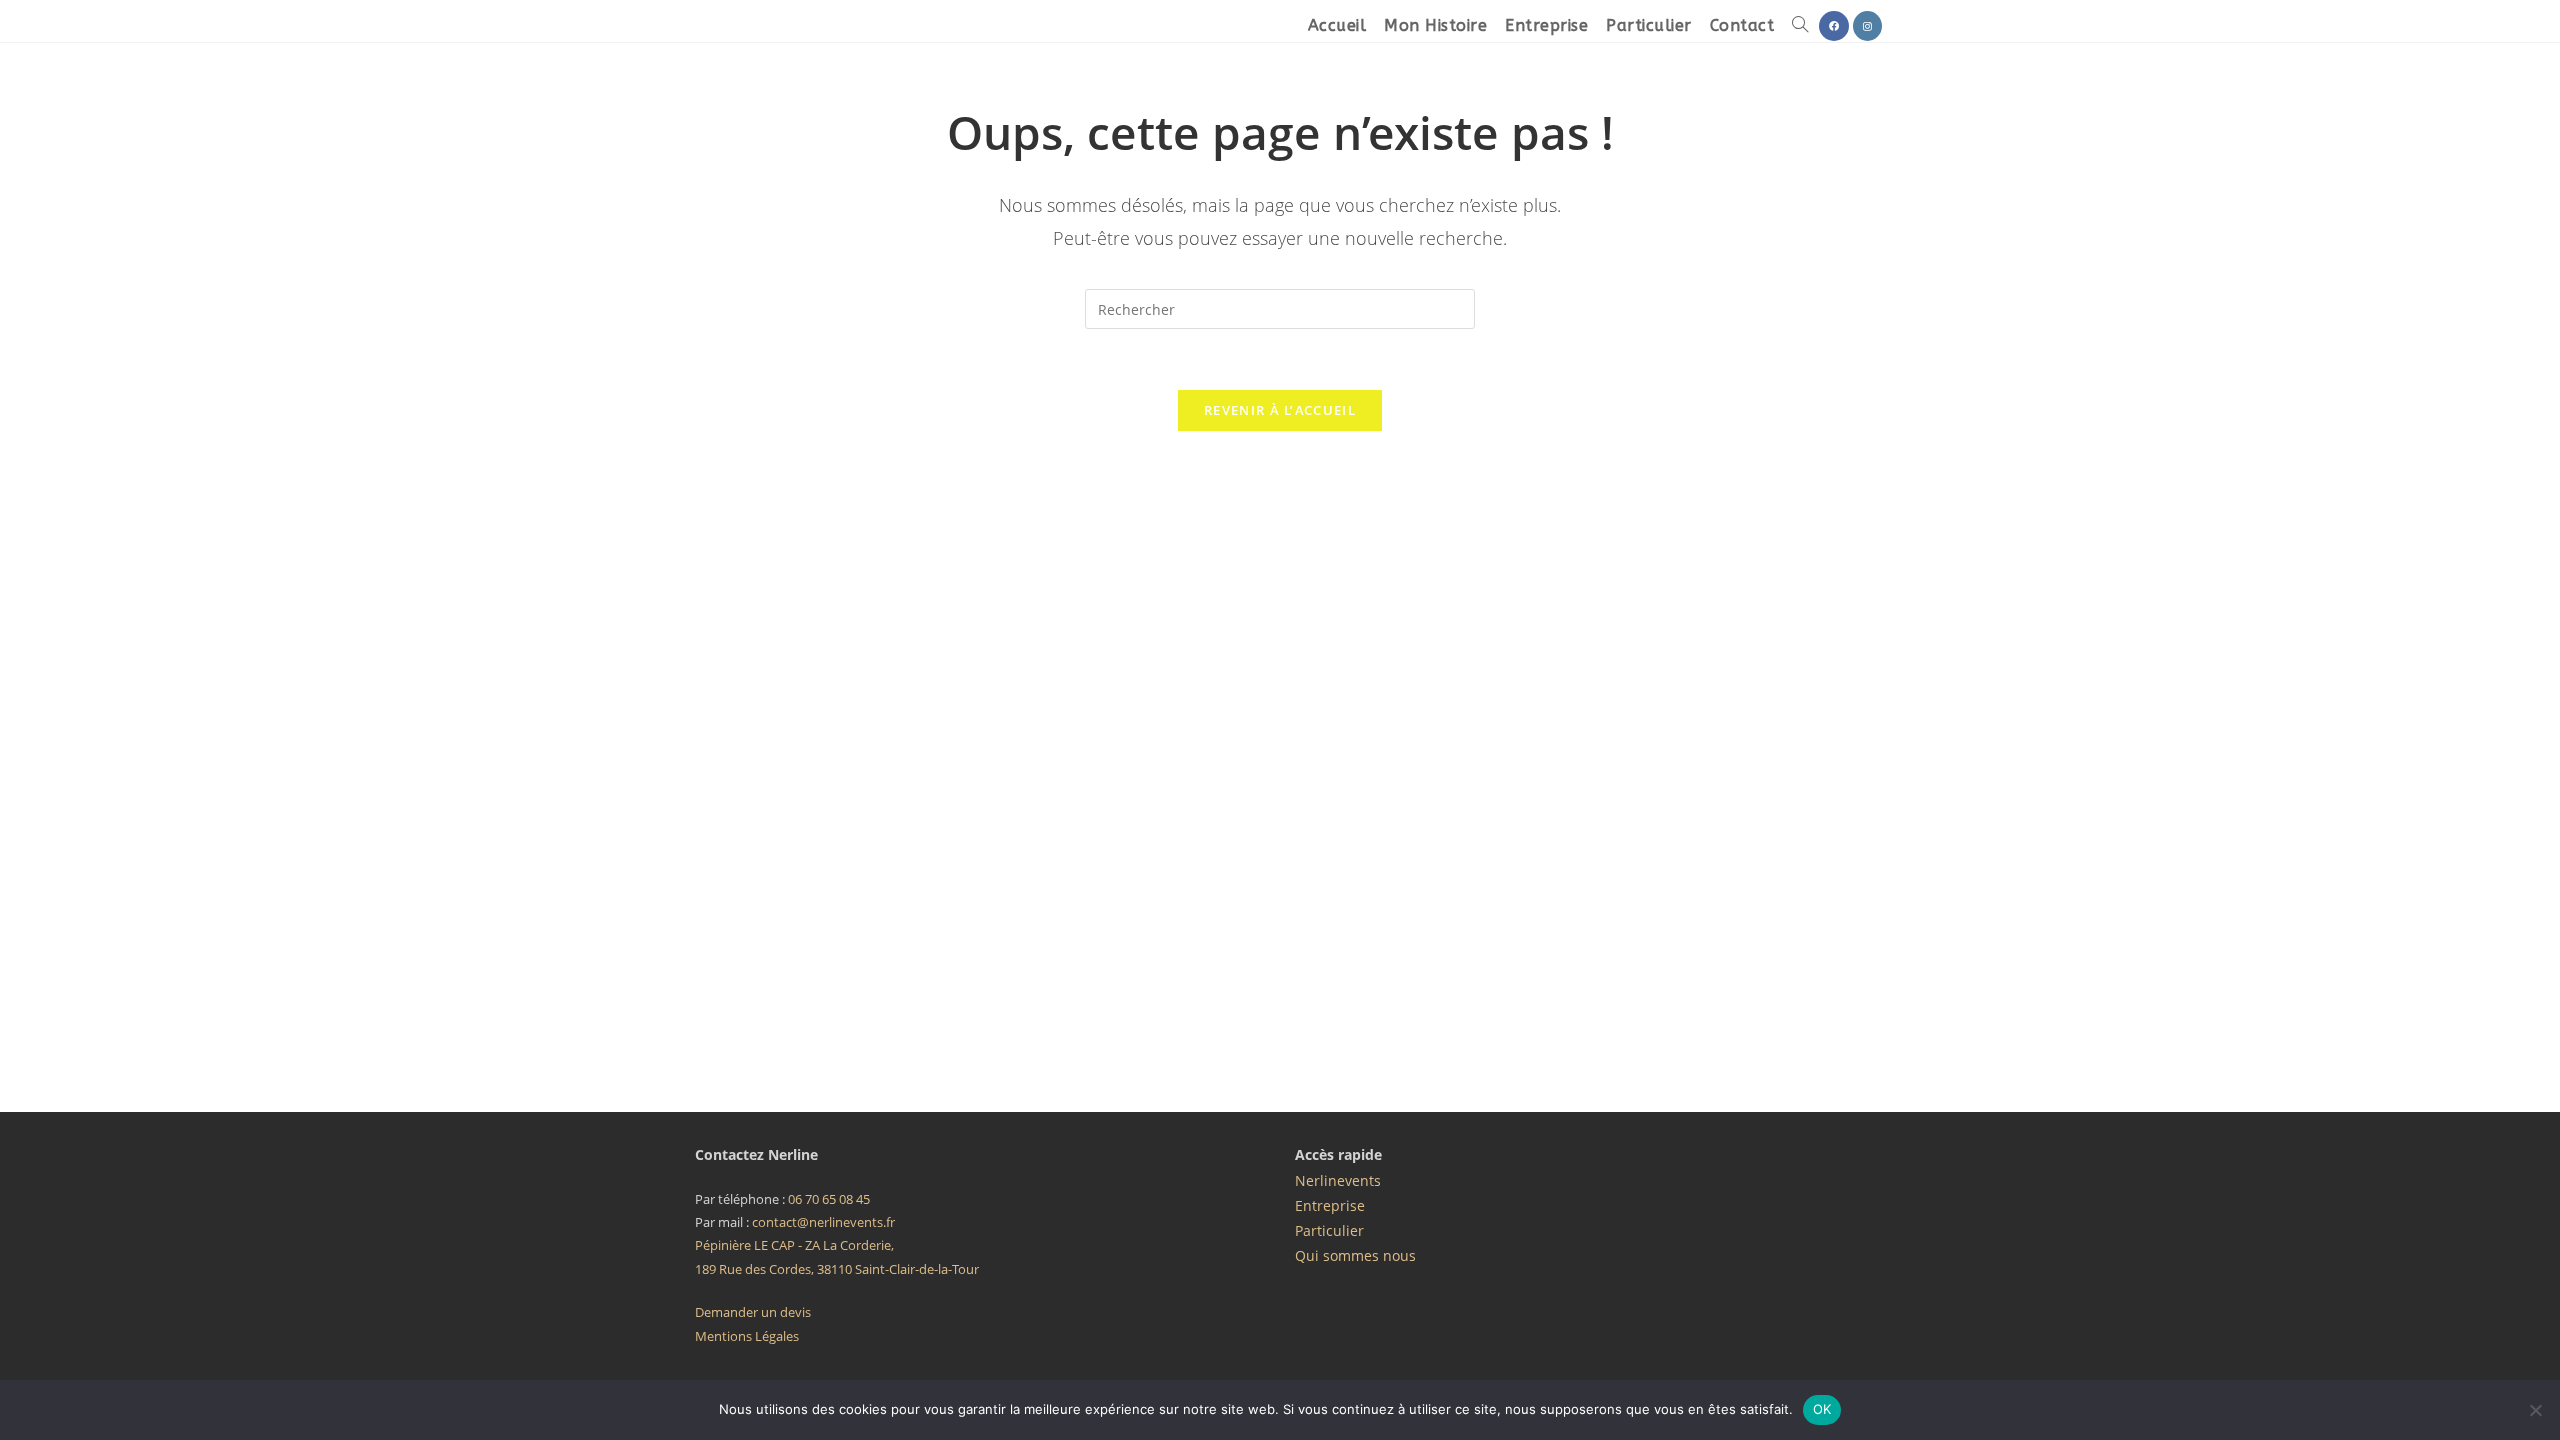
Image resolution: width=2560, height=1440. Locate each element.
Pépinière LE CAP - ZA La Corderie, (794, 1245)
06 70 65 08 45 (829, 1199)
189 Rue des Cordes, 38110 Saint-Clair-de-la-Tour (837, 1269)
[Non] (2535, 1410)
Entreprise (1330, 1205)
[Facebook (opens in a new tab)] (1834, 26)
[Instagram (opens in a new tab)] (1867, 26)
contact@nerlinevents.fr (823, 1222)
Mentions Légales (747, 1336)
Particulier (1329, 1230)
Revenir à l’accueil (1280, 410)
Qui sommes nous (1355, 1255)
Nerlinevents (1338, 1180)
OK (1822, 1409)
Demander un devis (753, 1312)
